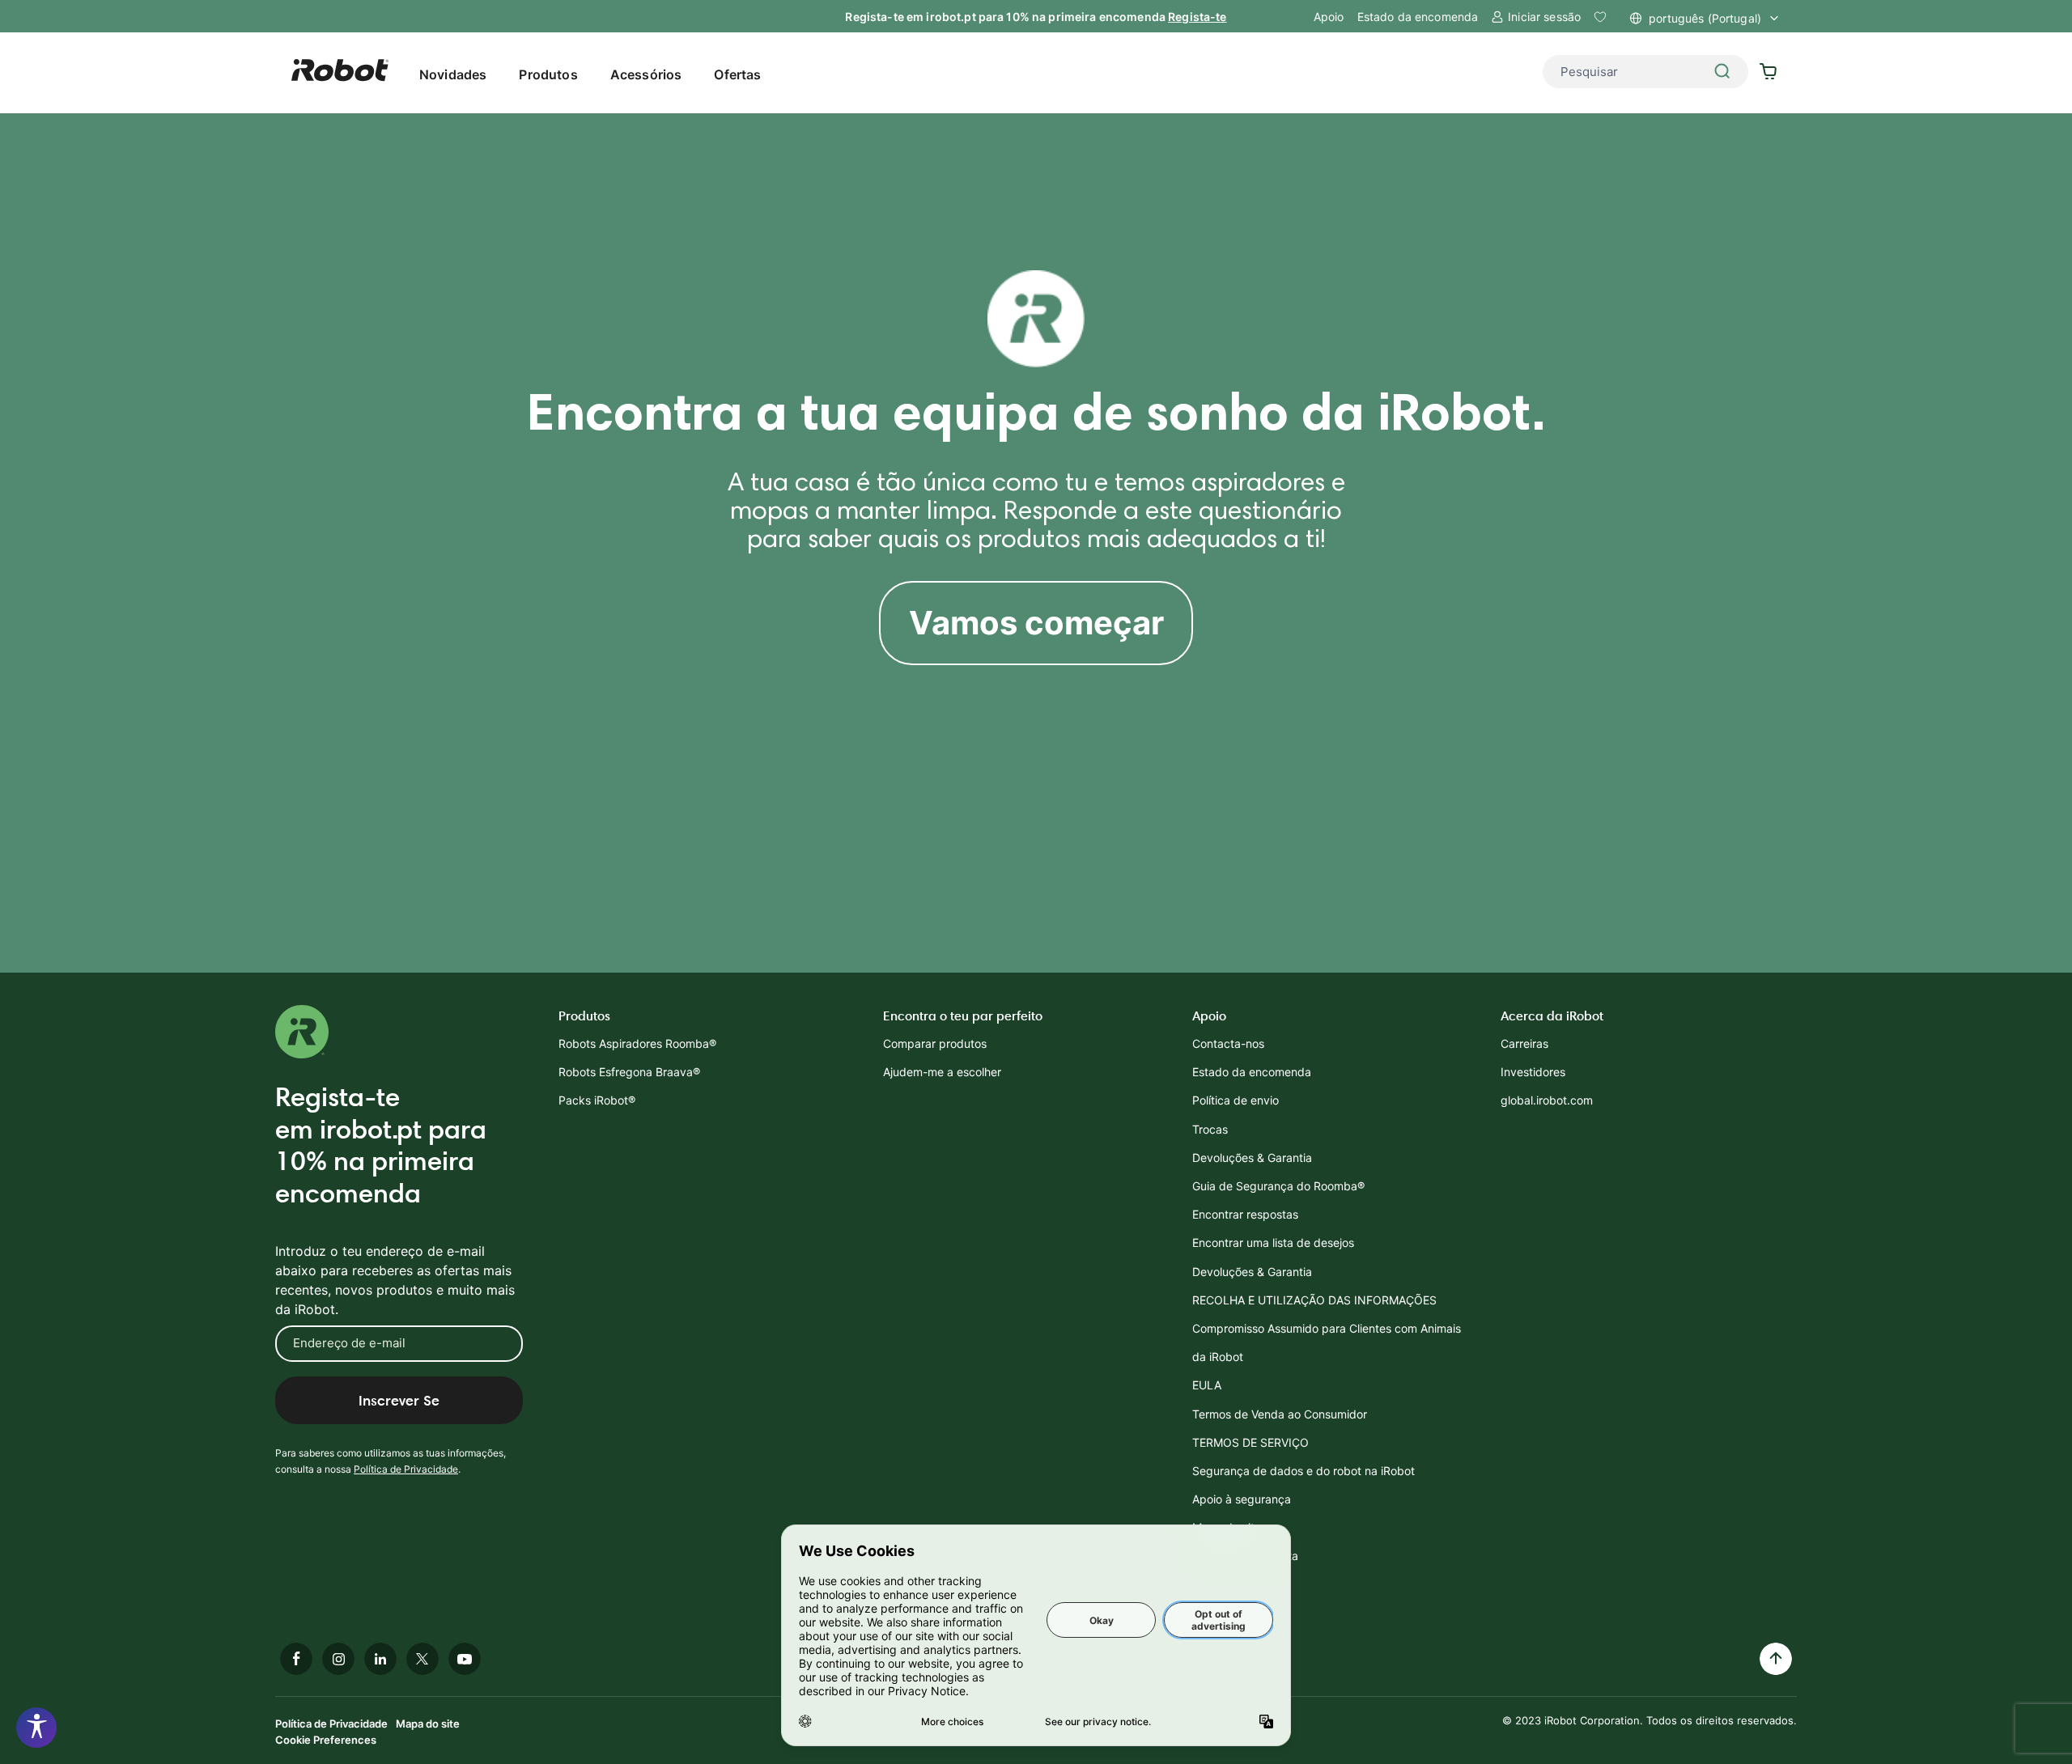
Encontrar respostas (1245, 1214)
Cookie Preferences (326, 1740)
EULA (1207, 1385)
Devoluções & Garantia (1252, 1158)
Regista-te (1197, 17)
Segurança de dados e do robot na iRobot (1303, 1471)
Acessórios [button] (646, 74)
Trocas (1210, 1129)
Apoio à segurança (1242, 1499)
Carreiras (1524, 1043)
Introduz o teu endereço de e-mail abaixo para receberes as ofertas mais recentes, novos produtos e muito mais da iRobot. (395, 1280)
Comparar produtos (935, 1043)
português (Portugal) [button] (1705, 18)
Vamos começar (1036, 623)
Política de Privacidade (406, 1469)
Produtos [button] (548, 74)
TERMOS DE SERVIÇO (1250, 1442)
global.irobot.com (1547, 1100)
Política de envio (1236, 1100)
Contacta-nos (1228, 1043)
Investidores (1533, 1072)
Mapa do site (428, 1724)
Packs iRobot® (597, 1100)
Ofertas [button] (737, 74)
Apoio (1329, 17)
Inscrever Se (399, 1400)
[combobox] (1645, 72)
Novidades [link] (453, 74)
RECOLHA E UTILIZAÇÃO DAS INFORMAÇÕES (1314, 1300)
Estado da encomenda (1418, 17)
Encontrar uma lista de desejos (1273, 1242)
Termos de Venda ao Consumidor (1280, 1414)
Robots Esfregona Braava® (629, 1072)
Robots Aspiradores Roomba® (637, 1043)
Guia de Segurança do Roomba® (1278, 1186)
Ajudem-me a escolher (942, 1072)
